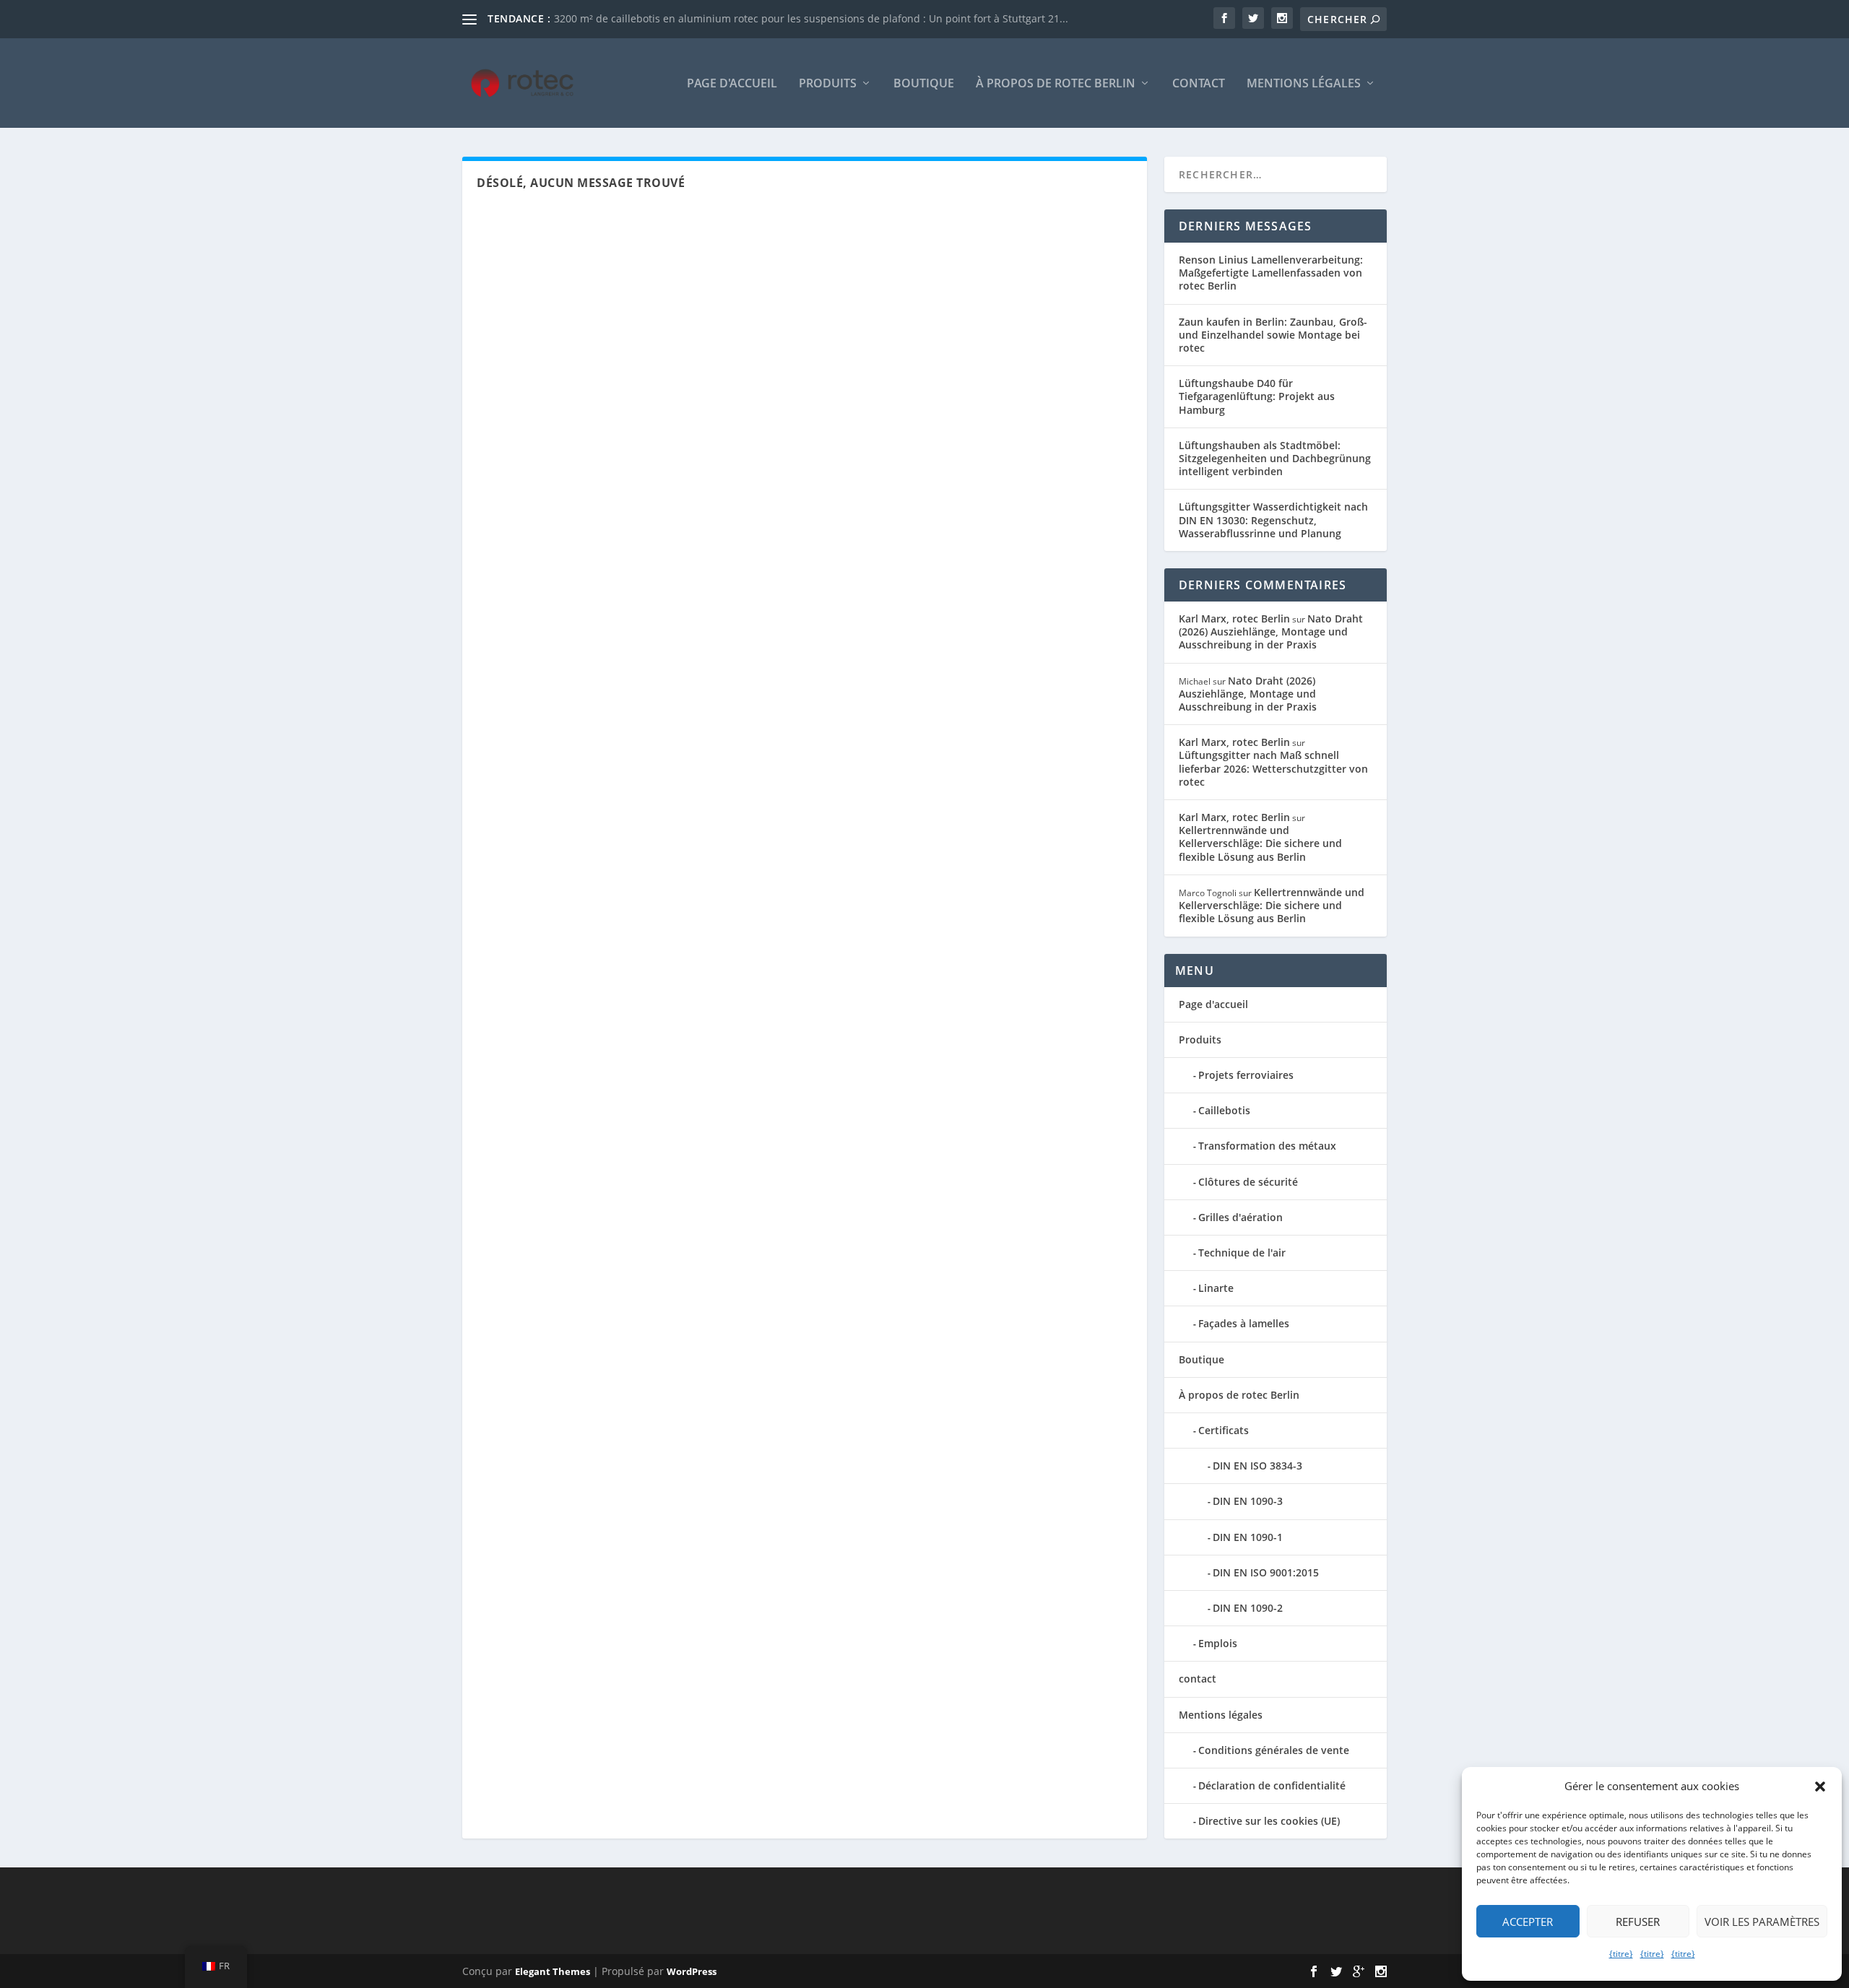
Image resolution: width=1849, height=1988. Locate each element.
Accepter (1528, 1922)
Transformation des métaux (1267, 1146)
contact (1199, 84)
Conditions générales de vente (1274, 1750)
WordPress (692, 1971)
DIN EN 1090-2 (1248, 1608)
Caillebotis (1224, 1110)
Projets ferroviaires (1246, 1075)
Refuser (1638, 1922)
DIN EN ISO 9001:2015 (1266, 1572)
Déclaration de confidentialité (1272, 1785)
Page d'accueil (732, 84)
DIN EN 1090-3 (1248, 1501)
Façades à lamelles (1244, 1323)
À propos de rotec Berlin (1056, 84)
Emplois (1218, 1643)
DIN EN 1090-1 (1248, 1537)
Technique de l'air (1242, 1253)
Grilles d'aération (1240, 1217)
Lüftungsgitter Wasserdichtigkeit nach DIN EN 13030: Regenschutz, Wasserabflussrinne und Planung (1273, 520)
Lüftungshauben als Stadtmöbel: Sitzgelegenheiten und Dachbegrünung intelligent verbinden (1275, 458)
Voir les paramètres (1762, 1922)
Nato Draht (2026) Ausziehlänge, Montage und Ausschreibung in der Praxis (1271, 631)
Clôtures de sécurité (1248, 1182)
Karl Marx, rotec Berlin (1234, 618)
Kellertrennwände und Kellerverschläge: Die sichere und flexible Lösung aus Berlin (1260, 843)
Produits (828, 84)
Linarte (1216, 1288)
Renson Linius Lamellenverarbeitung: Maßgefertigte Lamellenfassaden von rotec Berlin (1271, 273)
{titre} (1621, 1954)
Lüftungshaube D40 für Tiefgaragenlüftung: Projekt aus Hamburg (1257, 396)
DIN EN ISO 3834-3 (1257, 1466)
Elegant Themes (553, 1971)
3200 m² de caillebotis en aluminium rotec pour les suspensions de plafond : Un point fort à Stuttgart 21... (811, 18)
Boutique (924, 84)
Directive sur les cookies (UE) (1269, 1821)
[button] (1820, 1787)
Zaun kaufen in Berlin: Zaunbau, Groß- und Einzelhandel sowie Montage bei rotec (1273, 335)
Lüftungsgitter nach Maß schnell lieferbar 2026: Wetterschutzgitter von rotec (1273, 768)
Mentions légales (1304, 84)
